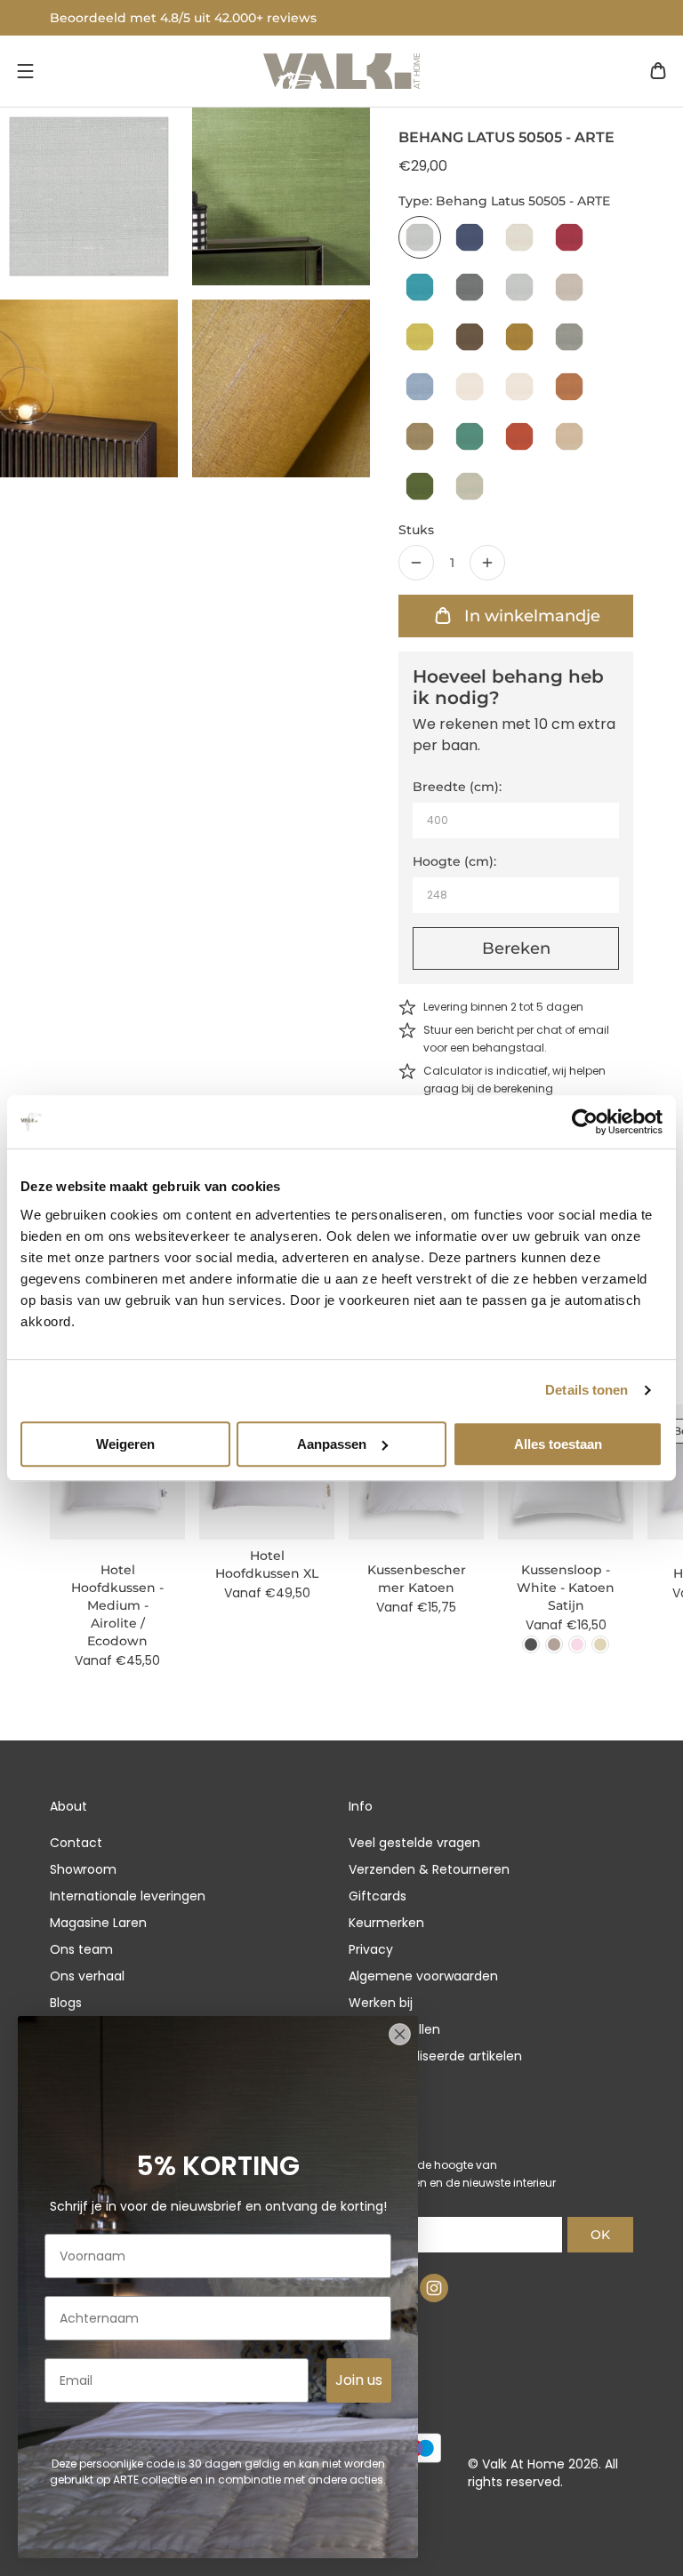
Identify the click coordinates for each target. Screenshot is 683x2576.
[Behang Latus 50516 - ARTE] (470, 436)
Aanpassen (332, 1444)
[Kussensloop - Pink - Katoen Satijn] (577, 1644)
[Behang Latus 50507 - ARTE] (420, 337)
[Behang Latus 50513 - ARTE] (519, 387)
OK (600, 2235)
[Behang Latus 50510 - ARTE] (569, 337)
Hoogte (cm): (454, 861)
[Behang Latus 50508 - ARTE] (470, 337)
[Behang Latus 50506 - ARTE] (569, 287)
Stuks (416, 530)
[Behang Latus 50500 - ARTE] (470, 237)
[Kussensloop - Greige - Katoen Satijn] (554, 1644)
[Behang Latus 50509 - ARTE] (519, 337)
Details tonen (587, 1390)
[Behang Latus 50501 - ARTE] (519, 237)
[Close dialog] (400, 2034)
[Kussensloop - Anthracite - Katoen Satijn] (531, 1644)
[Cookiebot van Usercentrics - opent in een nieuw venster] (585, 1122)
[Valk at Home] (341, 71)
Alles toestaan (558, 1444)
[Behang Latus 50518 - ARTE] (569, 436)
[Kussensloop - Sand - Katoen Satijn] (600, 1644)
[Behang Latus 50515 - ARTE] (420, 436)
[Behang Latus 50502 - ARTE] (569, 237)
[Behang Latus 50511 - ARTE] (420, 387)
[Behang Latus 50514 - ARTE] (569, 387)
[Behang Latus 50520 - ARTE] (470, 486)
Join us (359, 2380)
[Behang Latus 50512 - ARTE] (470, 387)
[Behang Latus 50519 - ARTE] (420, 486)
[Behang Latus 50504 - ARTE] (470, 287)
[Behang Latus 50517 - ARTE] (519, 436)
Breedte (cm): (457, 787)
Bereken (516, 948)
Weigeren (125, 1444)
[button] (25, 71)
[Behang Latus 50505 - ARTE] (420, 237)
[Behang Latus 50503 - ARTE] (420, 287)
